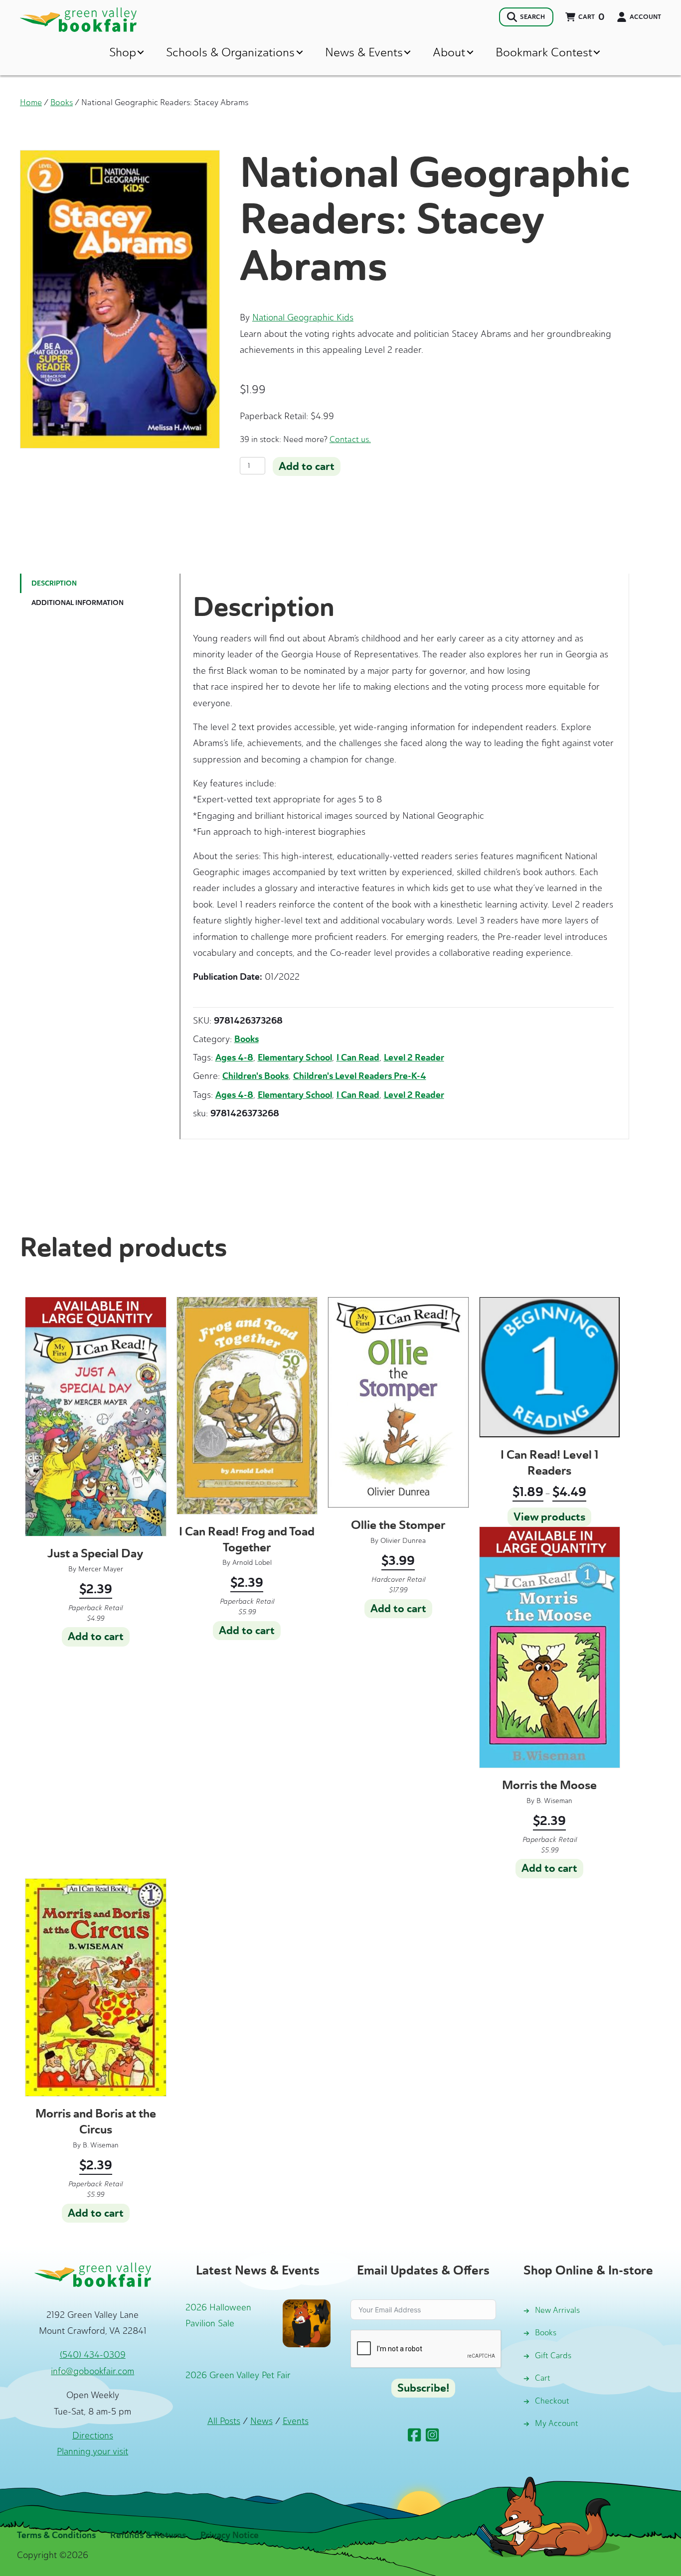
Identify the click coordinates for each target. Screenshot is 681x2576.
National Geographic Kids (303, 317)
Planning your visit (92, 2451)
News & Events (364, 52)
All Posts (224, 2421)
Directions (93, 2435)
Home (31, 102)
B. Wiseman (554, 1801)
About (449, 52)
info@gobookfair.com (92, 2371)
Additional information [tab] (78, 603)
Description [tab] (54, 583)
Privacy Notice (230, 2535)
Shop (123, 52)
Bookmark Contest (544, 52)
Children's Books (255, 1076)
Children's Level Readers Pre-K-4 (360, 1076)
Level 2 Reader (414, 1058)
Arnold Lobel (252, 1563)
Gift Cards (553, 2355)
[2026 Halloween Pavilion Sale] (307, 2322)
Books (62, 102)
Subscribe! (423, 2388)
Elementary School (295, 1058)
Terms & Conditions (56, 2535)
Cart (543, 2378)
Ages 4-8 (234, 1058)
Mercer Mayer (101, 1569)
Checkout (552, 2401)
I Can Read (358, 1058)
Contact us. (350, 439)
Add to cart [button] (96, 1637)
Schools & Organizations (230, 52)
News (261, 2421)
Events (296, 2421)
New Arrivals (557, 2310)
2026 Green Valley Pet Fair (238, 2375)
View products (549, 1517)
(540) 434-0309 (93, 2355)
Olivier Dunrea (403, 1541)
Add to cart (307, 466)
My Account (557, 2423)
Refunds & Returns (148, 2535)
